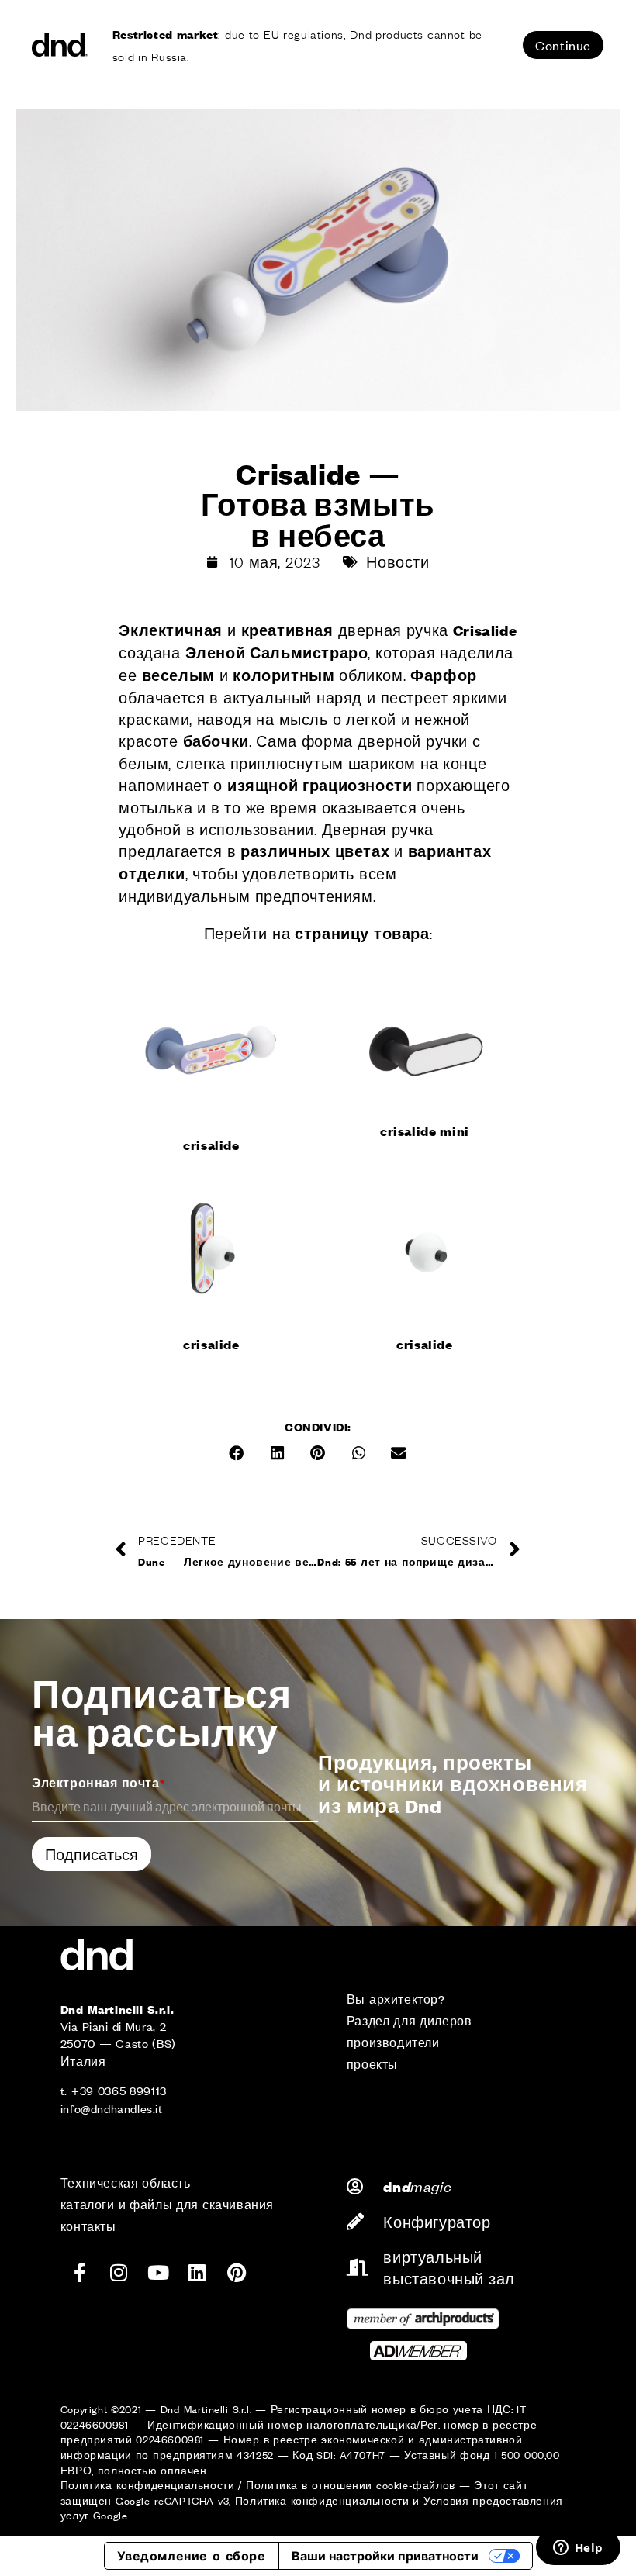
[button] (237, 1453)
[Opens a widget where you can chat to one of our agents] (578, 2549)
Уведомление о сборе (192, 2556)
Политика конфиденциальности (148, 2485)
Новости (397, 561)
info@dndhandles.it (112, 2108)
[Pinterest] (237, 2272)
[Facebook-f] (80, 2272)
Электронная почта (98, 1782)
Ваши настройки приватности (385, 2556)
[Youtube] (158, 2272)
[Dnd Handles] (60, 45)
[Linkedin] (198, 2272)
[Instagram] (119, 2272)
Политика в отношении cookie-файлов (351, 2485)
